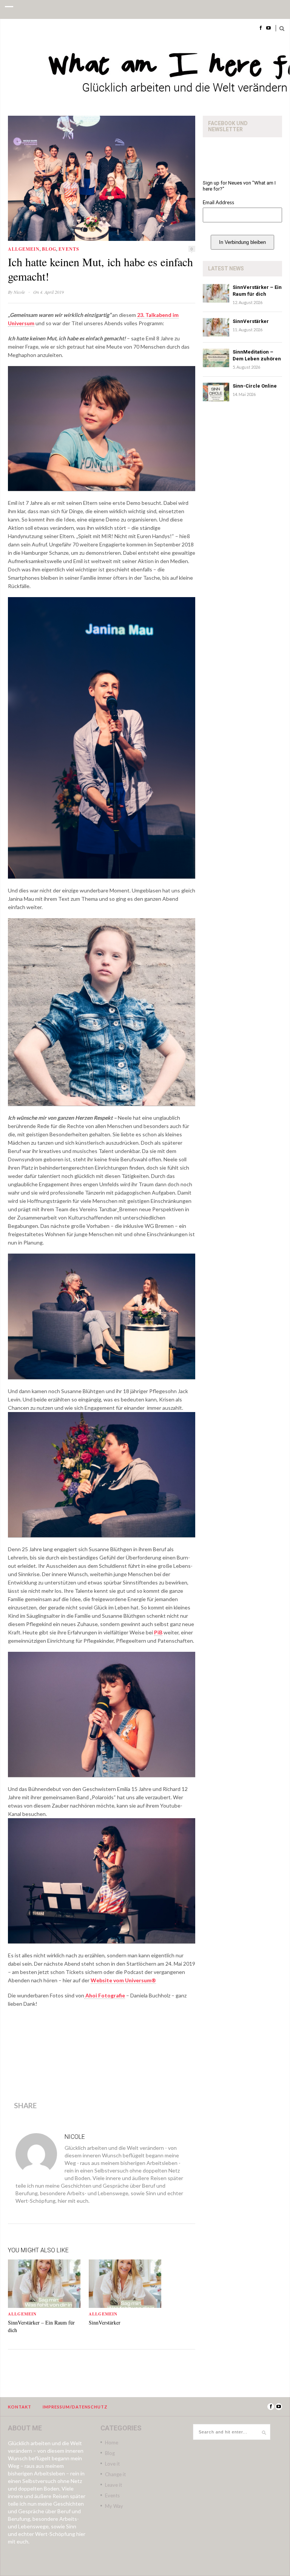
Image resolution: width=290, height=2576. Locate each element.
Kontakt (20, 2407)
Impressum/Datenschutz (75, 2407)
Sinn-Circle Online (255, 386)
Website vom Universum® (123, 1980)
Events (69, 249)
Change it (115, 2474)
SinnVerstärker (105, 2322)
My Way (114, 2506)
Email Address (218, 202)
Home (112, 2443)
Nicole (19, 292)
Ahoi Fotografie (105, 1995)
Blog (49, 249)
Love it (112, 2464)
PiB (158, 1632)
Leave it (113, 2485)
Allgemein (24, 249)
